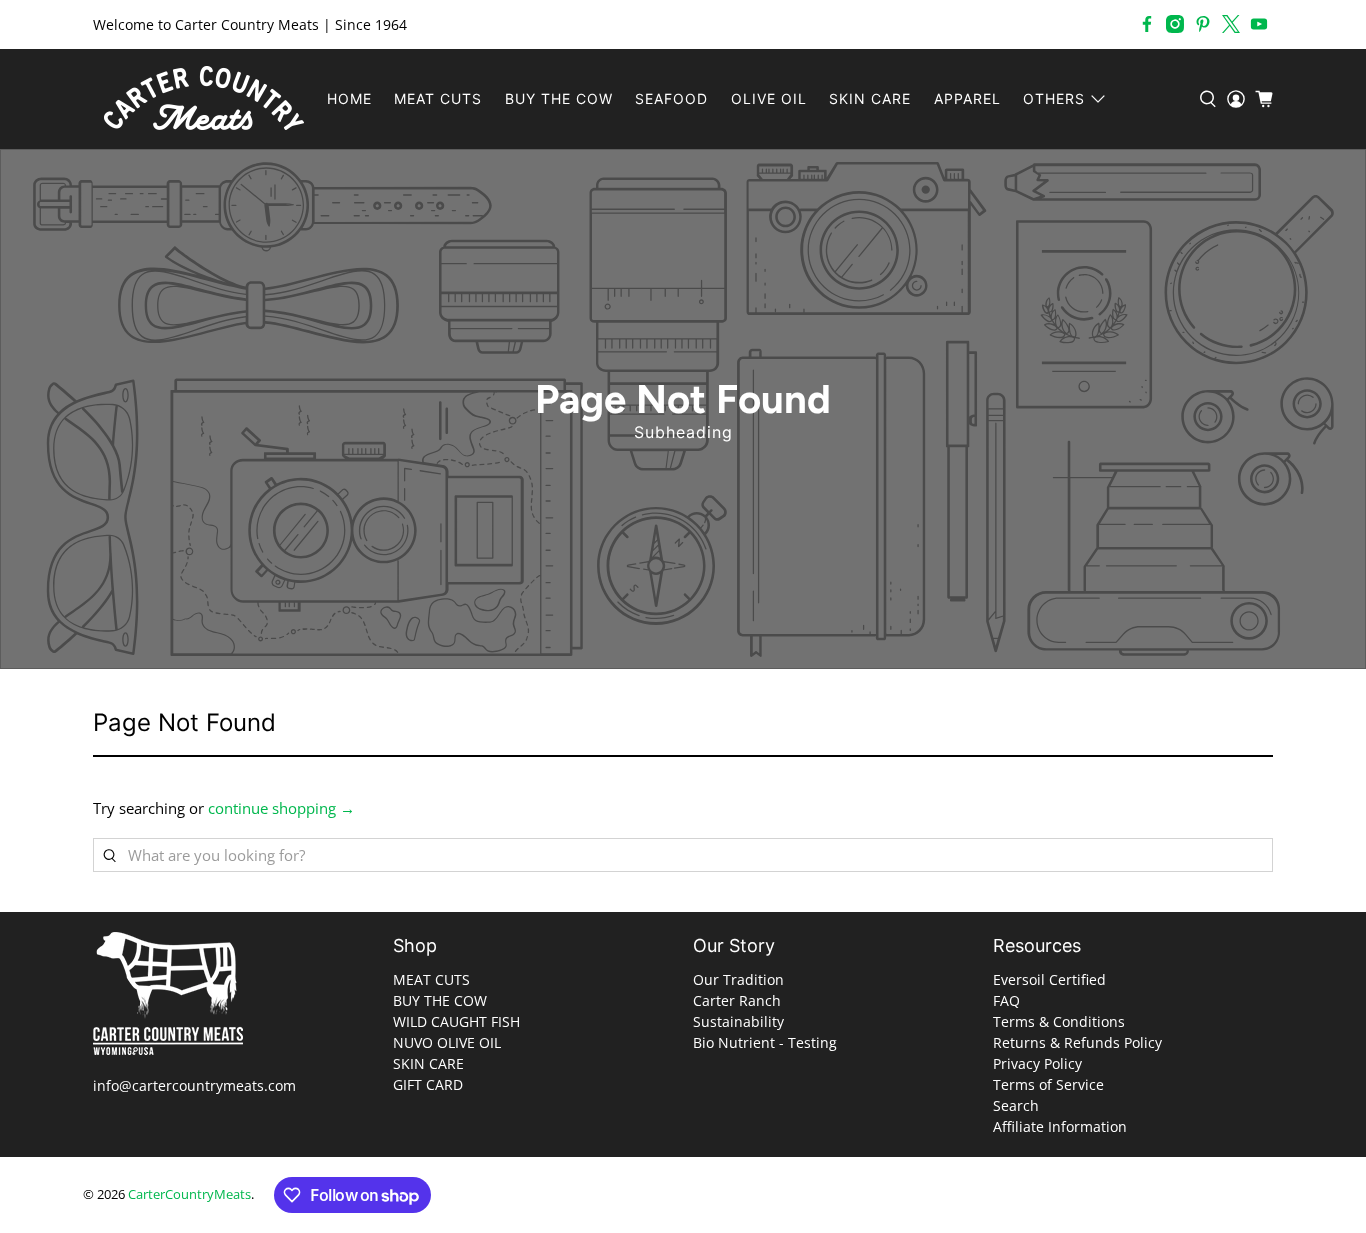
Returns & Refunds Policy (1077, 1042)
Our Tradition (738, 979)
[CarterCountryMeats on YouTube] (1259, 24)
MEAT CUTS (438, 98)
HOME (349, 98)
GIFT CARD (428, 1084)
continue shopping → (281, 808)
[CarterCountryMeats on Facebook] (1147, 24)
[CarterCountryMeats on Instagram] (1175, 24)
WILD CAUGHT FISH (456, 1021)
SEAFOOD (671, 98)
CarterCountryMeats (189, 1194)
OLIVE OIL (769, 98)
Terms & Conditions (1059, 1021)
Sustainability (738, 1021)
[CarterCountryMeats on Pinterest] (1203, 24)
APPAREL (967, 98)
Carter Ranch (737, 1000)
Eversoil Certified (1049, 979)
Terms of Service (1048, 1084)
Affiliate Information (1060, 1126)
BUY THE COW (559, 98)
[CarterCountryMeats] (204, 99)
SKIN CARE (870, 98)
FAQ (1006, 1000)
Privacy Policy (1037, 1063)
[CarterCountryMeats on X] (1231, 24)
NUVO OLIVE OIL (447, 1042)
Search (1016, 1105)
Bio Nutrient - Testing (765, 1042)
